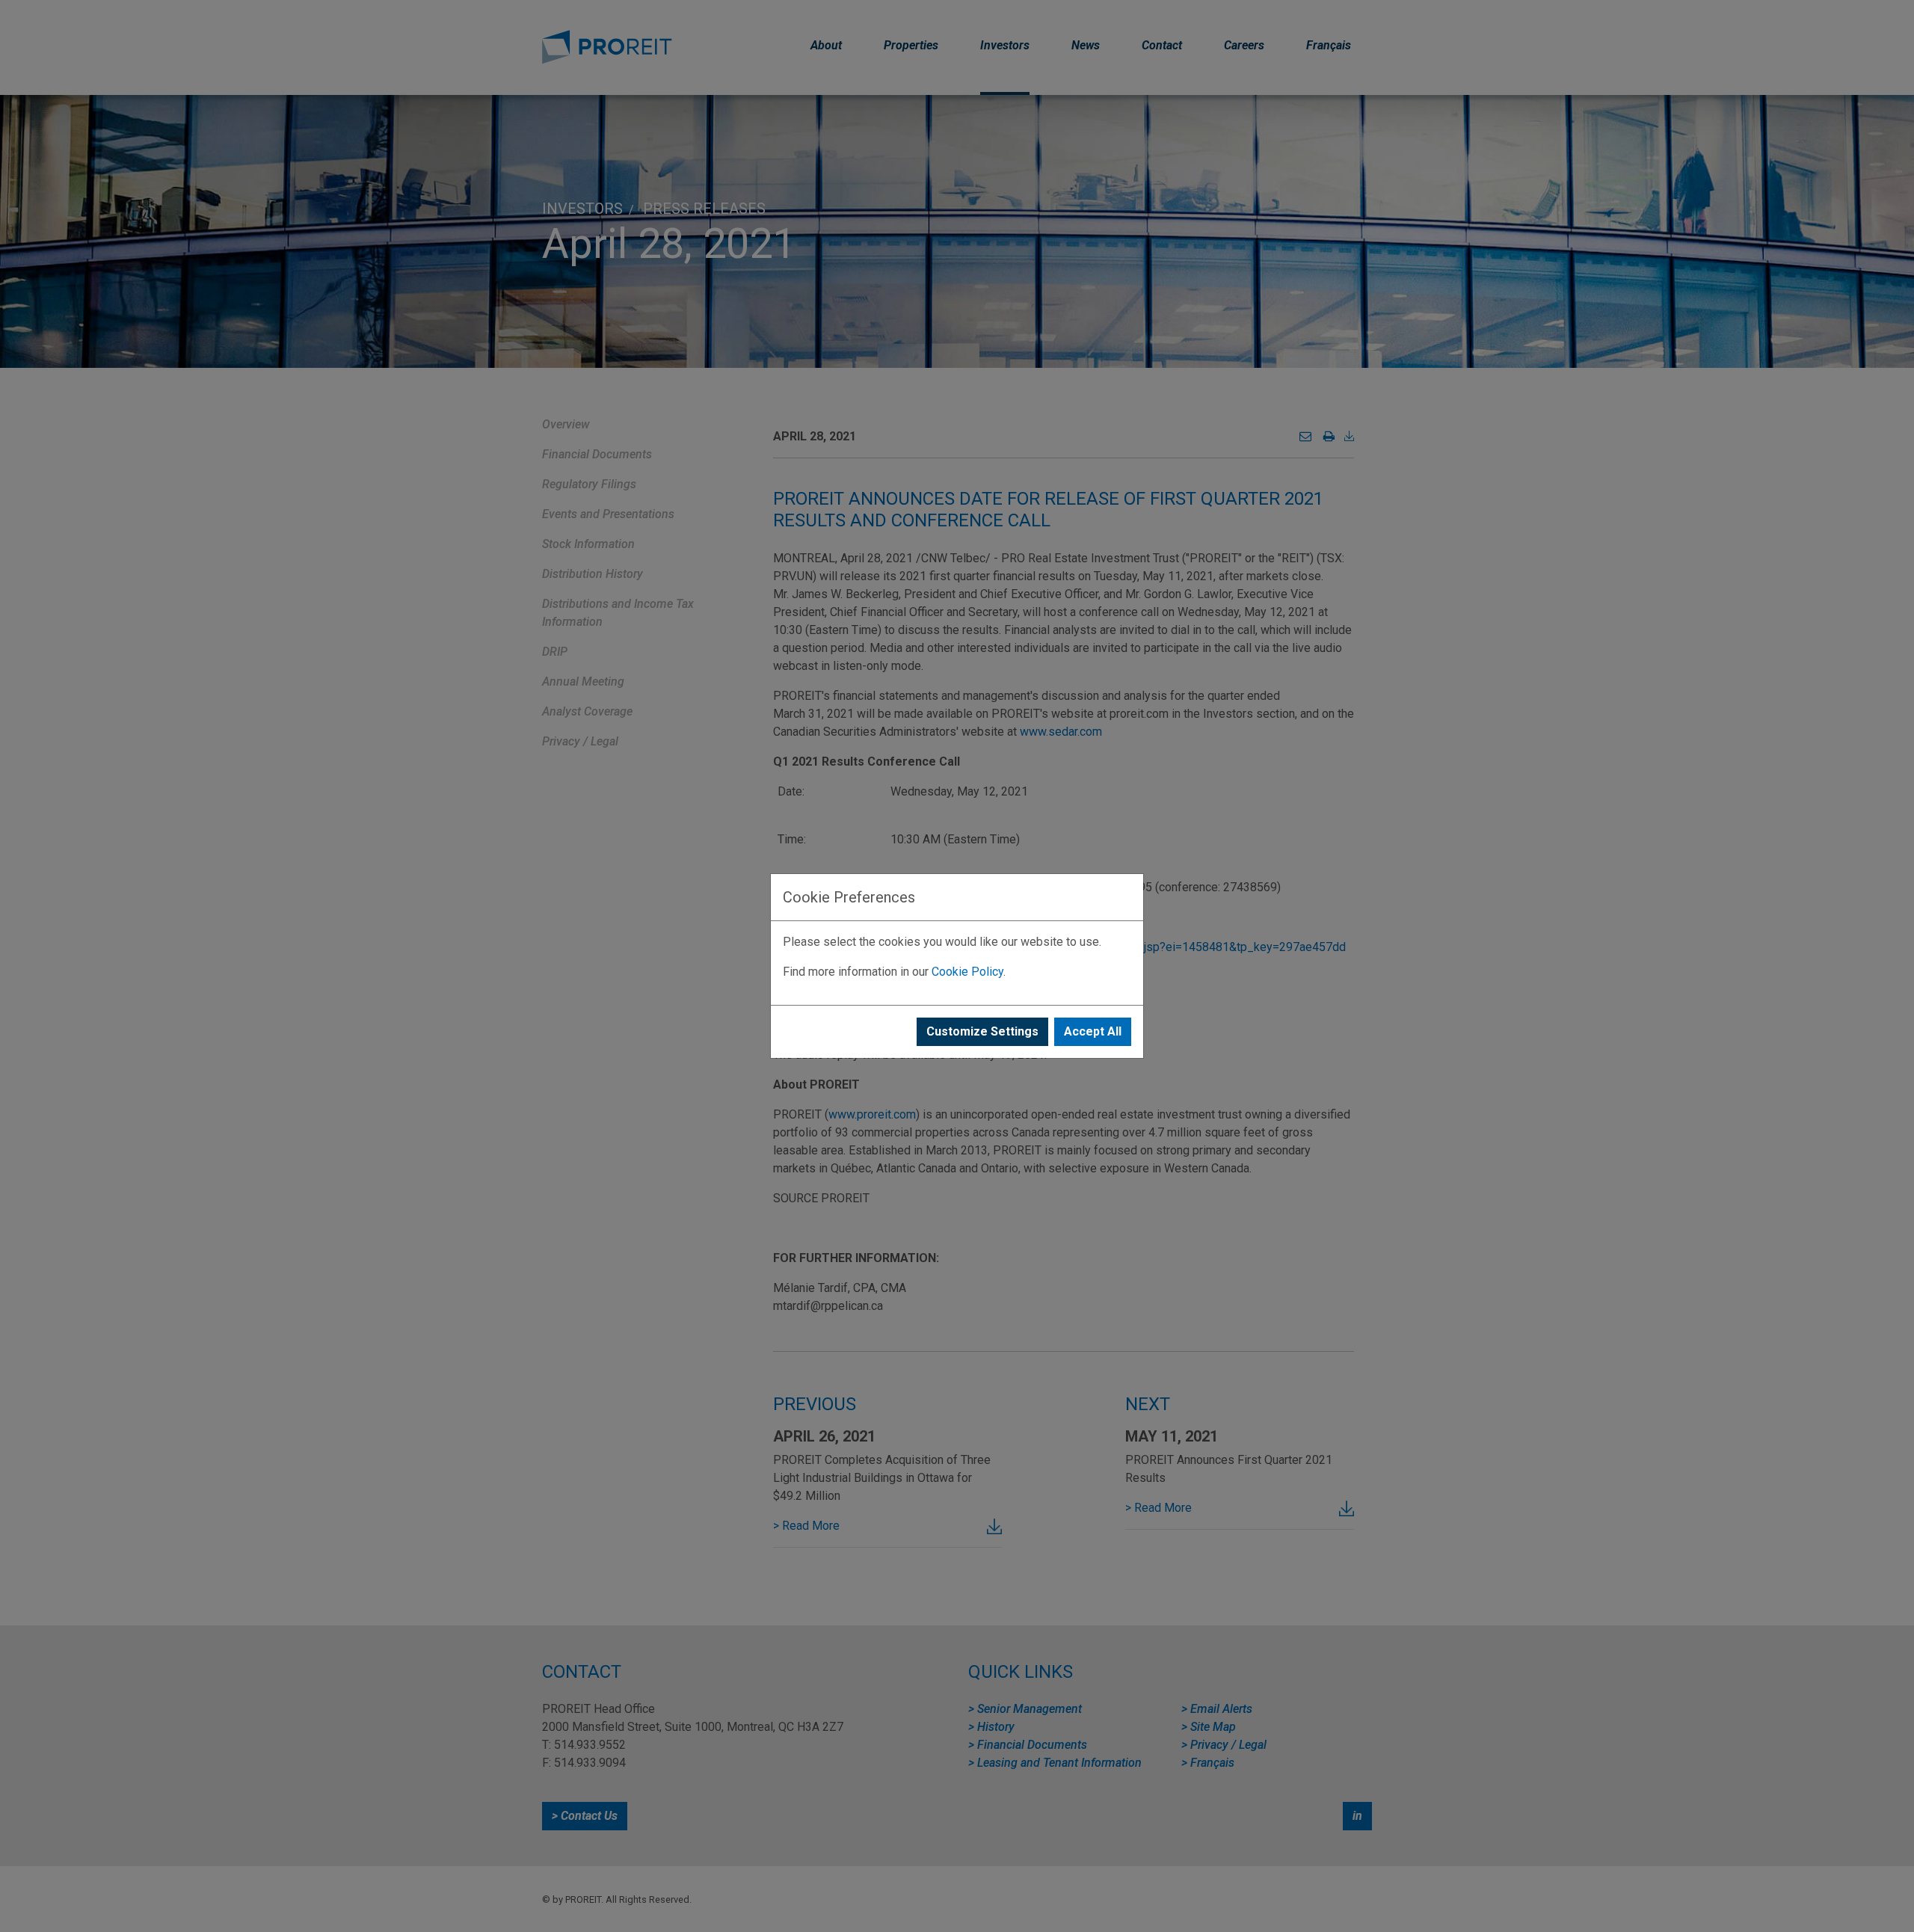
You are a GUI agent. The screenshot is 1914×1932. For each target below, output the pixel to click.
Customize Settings (982, 1031)
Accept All (1093, 1031)
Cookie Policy (967, 972)
